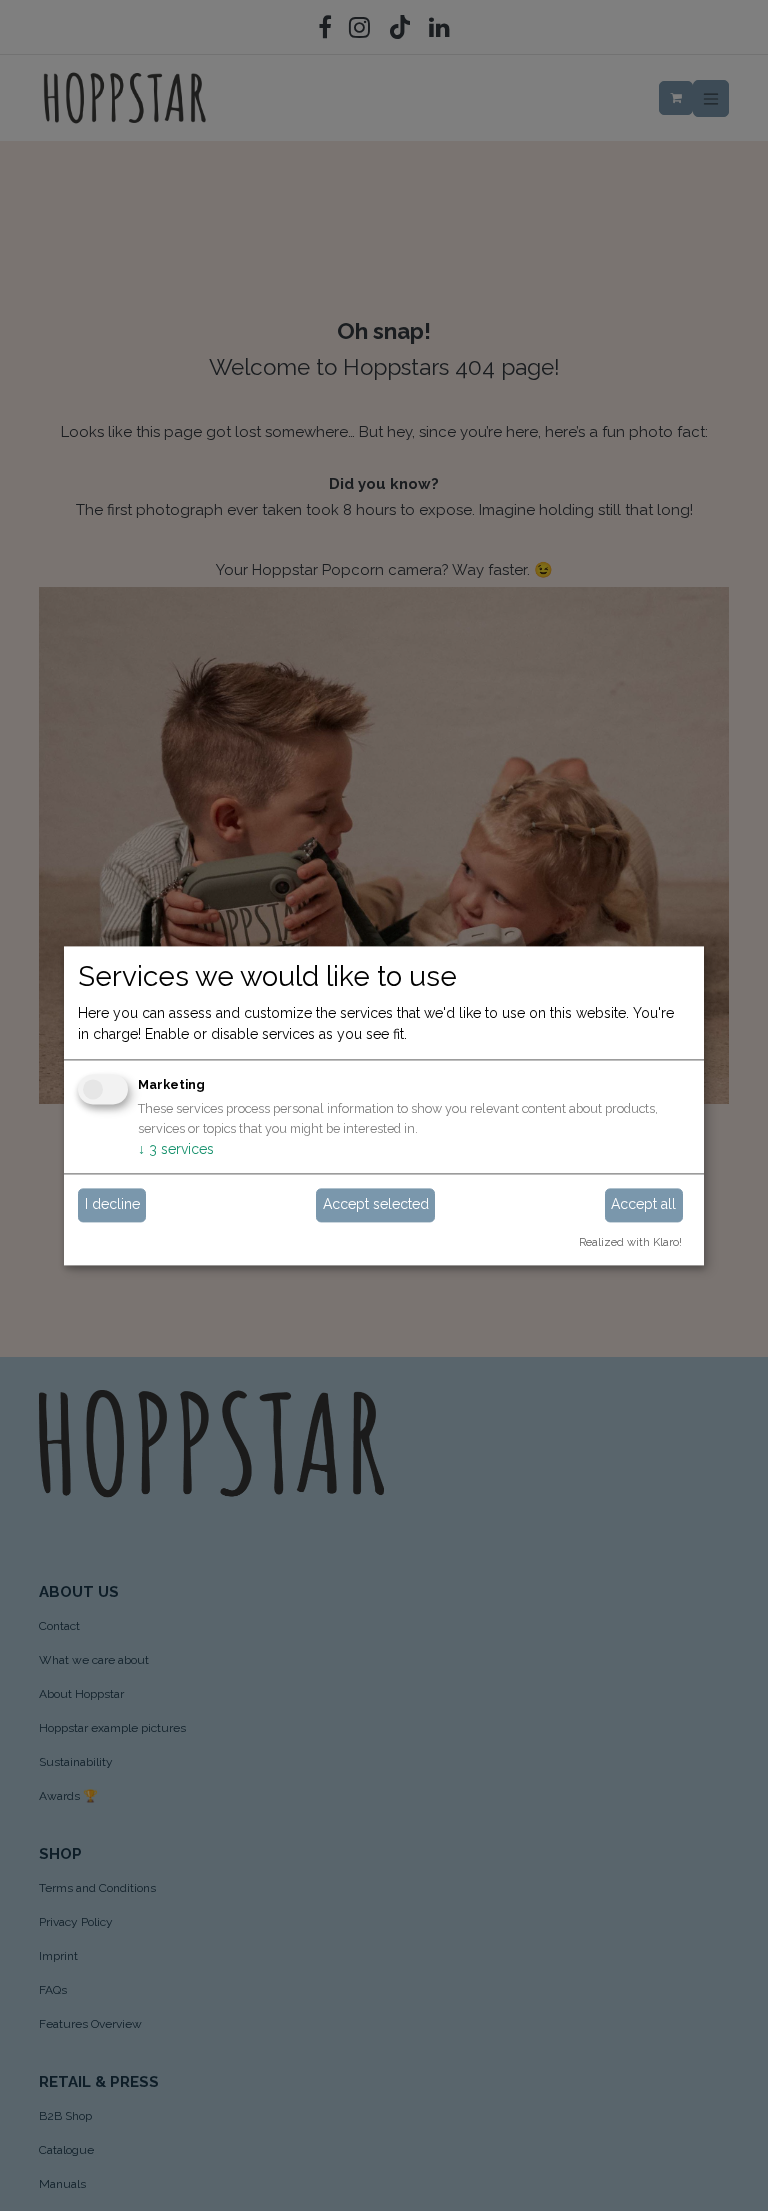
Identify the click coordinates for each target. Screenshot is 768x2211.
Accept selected (376, 1205)
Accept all (643, 1205)
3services (176, 1149)
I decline (112, 1205)
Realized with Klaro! (630, 1242)
